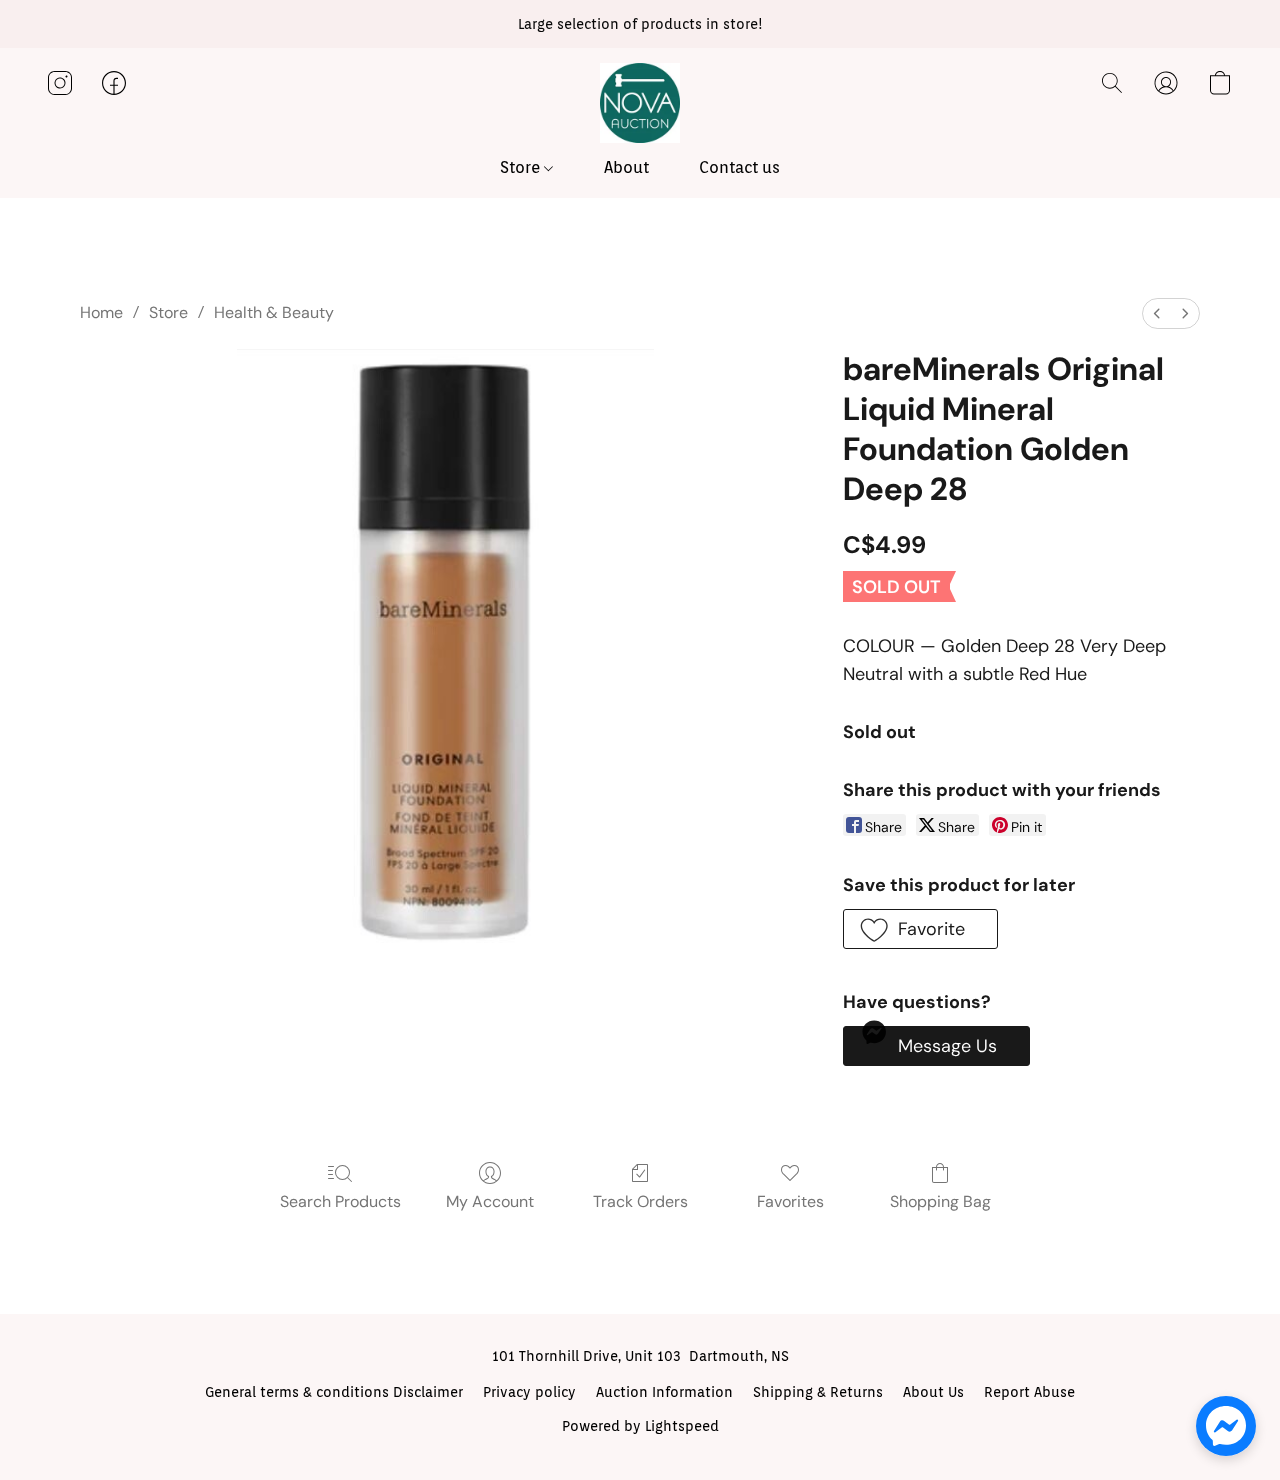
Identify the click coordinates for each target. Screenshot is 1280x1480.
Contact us (739, 167)
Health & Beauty (274, 312)
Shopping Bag (940, 1201)
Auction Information (664, 1392)
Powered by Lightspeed (640, 1426)
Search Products (340, 1201)
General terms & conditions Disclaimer (334, 1392)
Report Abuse (1029, 1392)
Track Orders (640, 1201)
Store (522, 167)
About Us (933, 1392)
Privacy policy (529, 1392)
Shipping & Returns (818, 1392)
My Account (490, 1201)
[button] (640, 103)
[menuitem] (1157, 313)
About (626, 167)
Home (101, 312)
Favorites (790, 1201)
